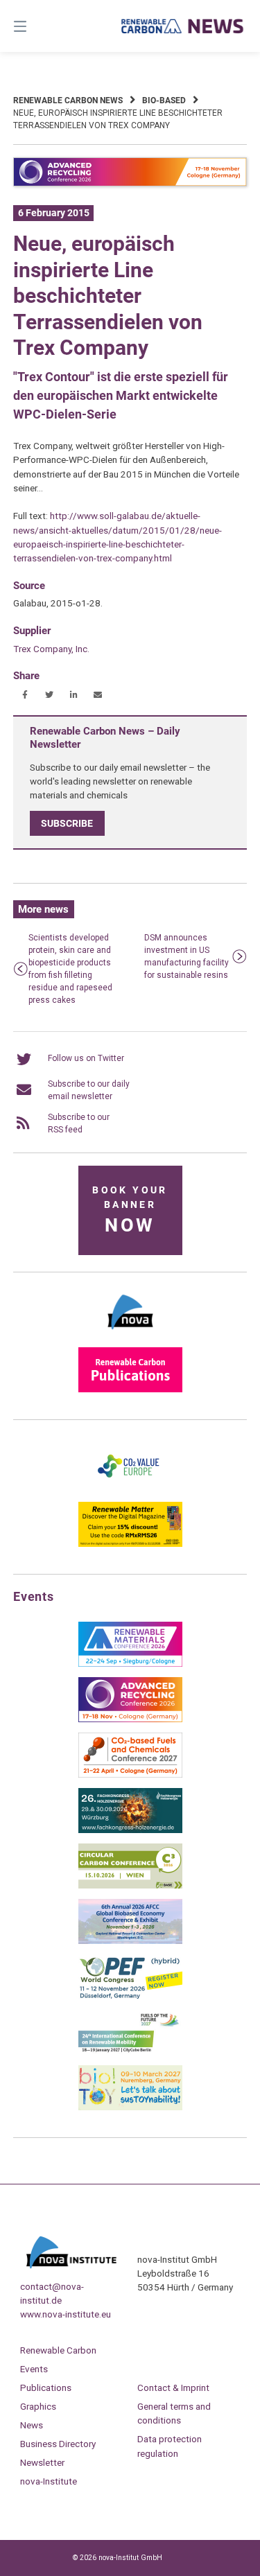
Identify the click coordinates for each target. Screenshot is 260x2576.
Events (34, 2369)
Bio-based (164, 100)
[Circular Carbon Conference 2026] (130, 1886)
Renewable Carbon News (68, 100)
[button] (25, 695)
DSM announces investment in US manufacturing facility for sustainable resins (187, 956)
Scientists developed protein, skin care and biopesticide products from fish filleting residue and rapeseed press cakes (70, 969)
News (32, 2425)
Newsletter (42, 2462)
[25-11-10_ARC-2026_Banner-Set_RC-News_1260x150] (130, 184)
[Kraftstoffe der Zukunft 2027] (130, 2052)
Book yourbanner (130, 1210)
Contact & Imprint (173, 2387)
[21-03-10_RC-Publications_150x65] (130, 1390)
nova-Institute (49, 2481)
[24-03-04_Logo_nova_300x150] (130, 1334)
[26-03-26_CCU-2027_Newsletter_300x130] (130, 1775)
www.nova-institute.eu (66, 2314)
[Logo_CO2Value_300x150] (130, 1489)
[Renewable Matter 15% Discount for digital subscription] (130, 1544)
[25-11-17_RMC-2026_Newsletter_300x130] (130, 1664)
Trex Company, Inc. (51, 649)
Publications (46, 2387)
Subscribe (67, 823)
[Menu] (37, 26)
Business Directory (58, 2444)
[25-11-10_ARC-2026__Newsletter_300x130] (130, 1719)
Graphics (38, 2406)
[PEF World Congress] (130, 1997)
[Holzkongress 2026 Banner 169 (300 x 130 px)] (130, 1830)
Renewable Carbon (58, 2350)
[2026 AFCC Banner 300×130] (130, 1941)
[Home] (183, 26)
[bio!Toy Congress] (130, 2108)
